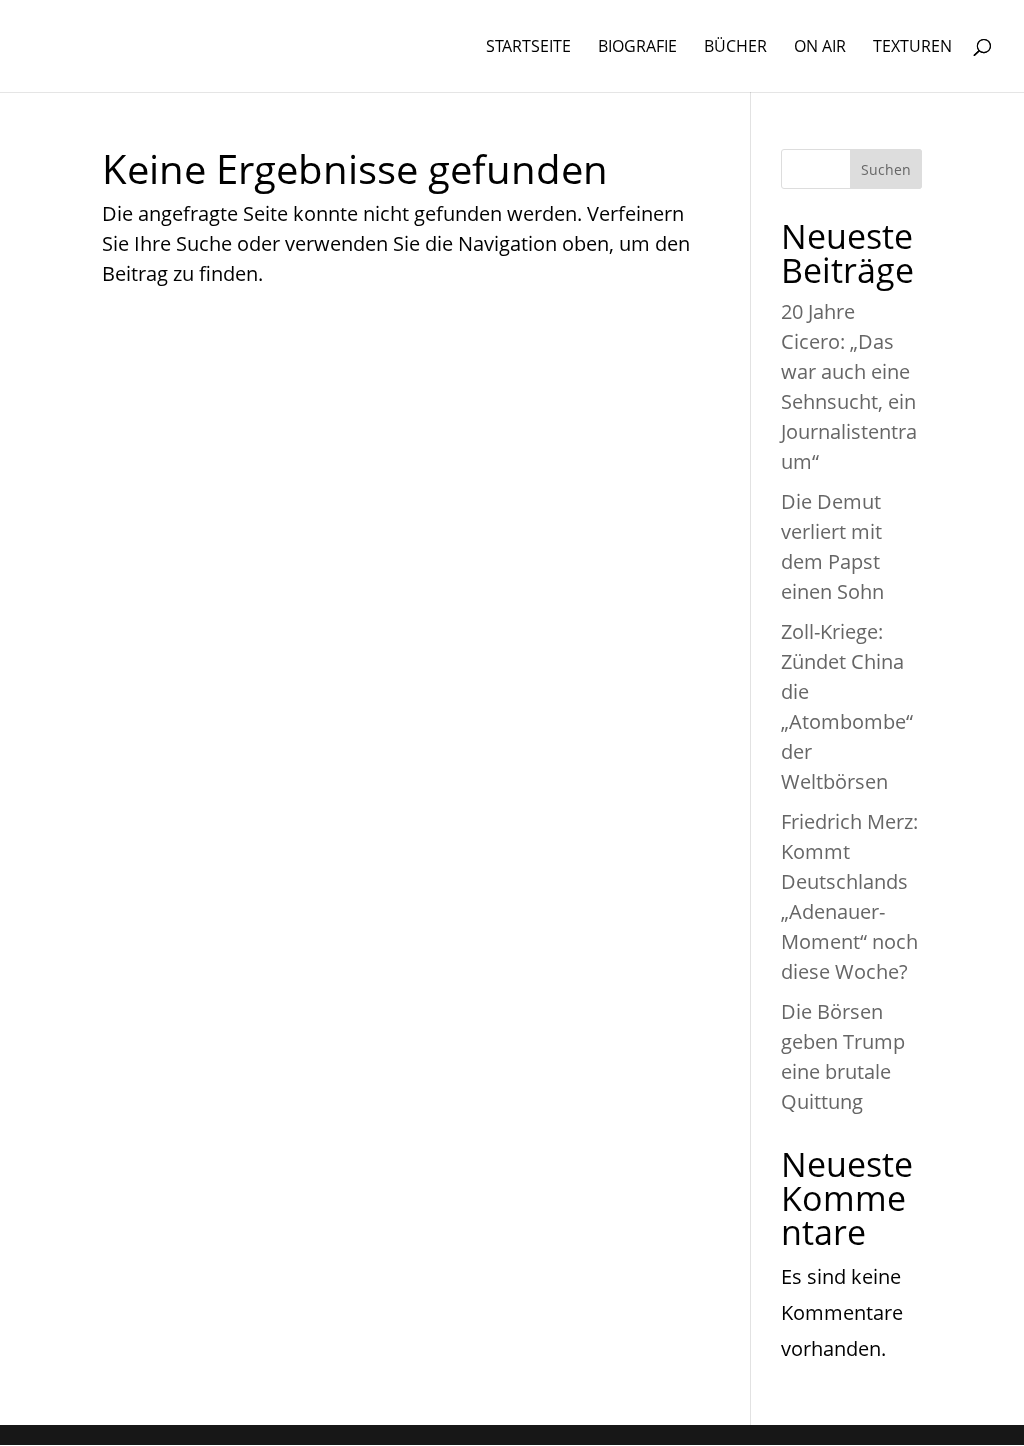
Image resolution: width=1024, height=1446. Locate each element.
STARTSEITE (528, 48)
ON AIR (820, 48)
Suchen (886, 169)
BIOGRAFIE (637, 48)
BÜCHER (735, 48)
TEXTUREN (912, 48)
